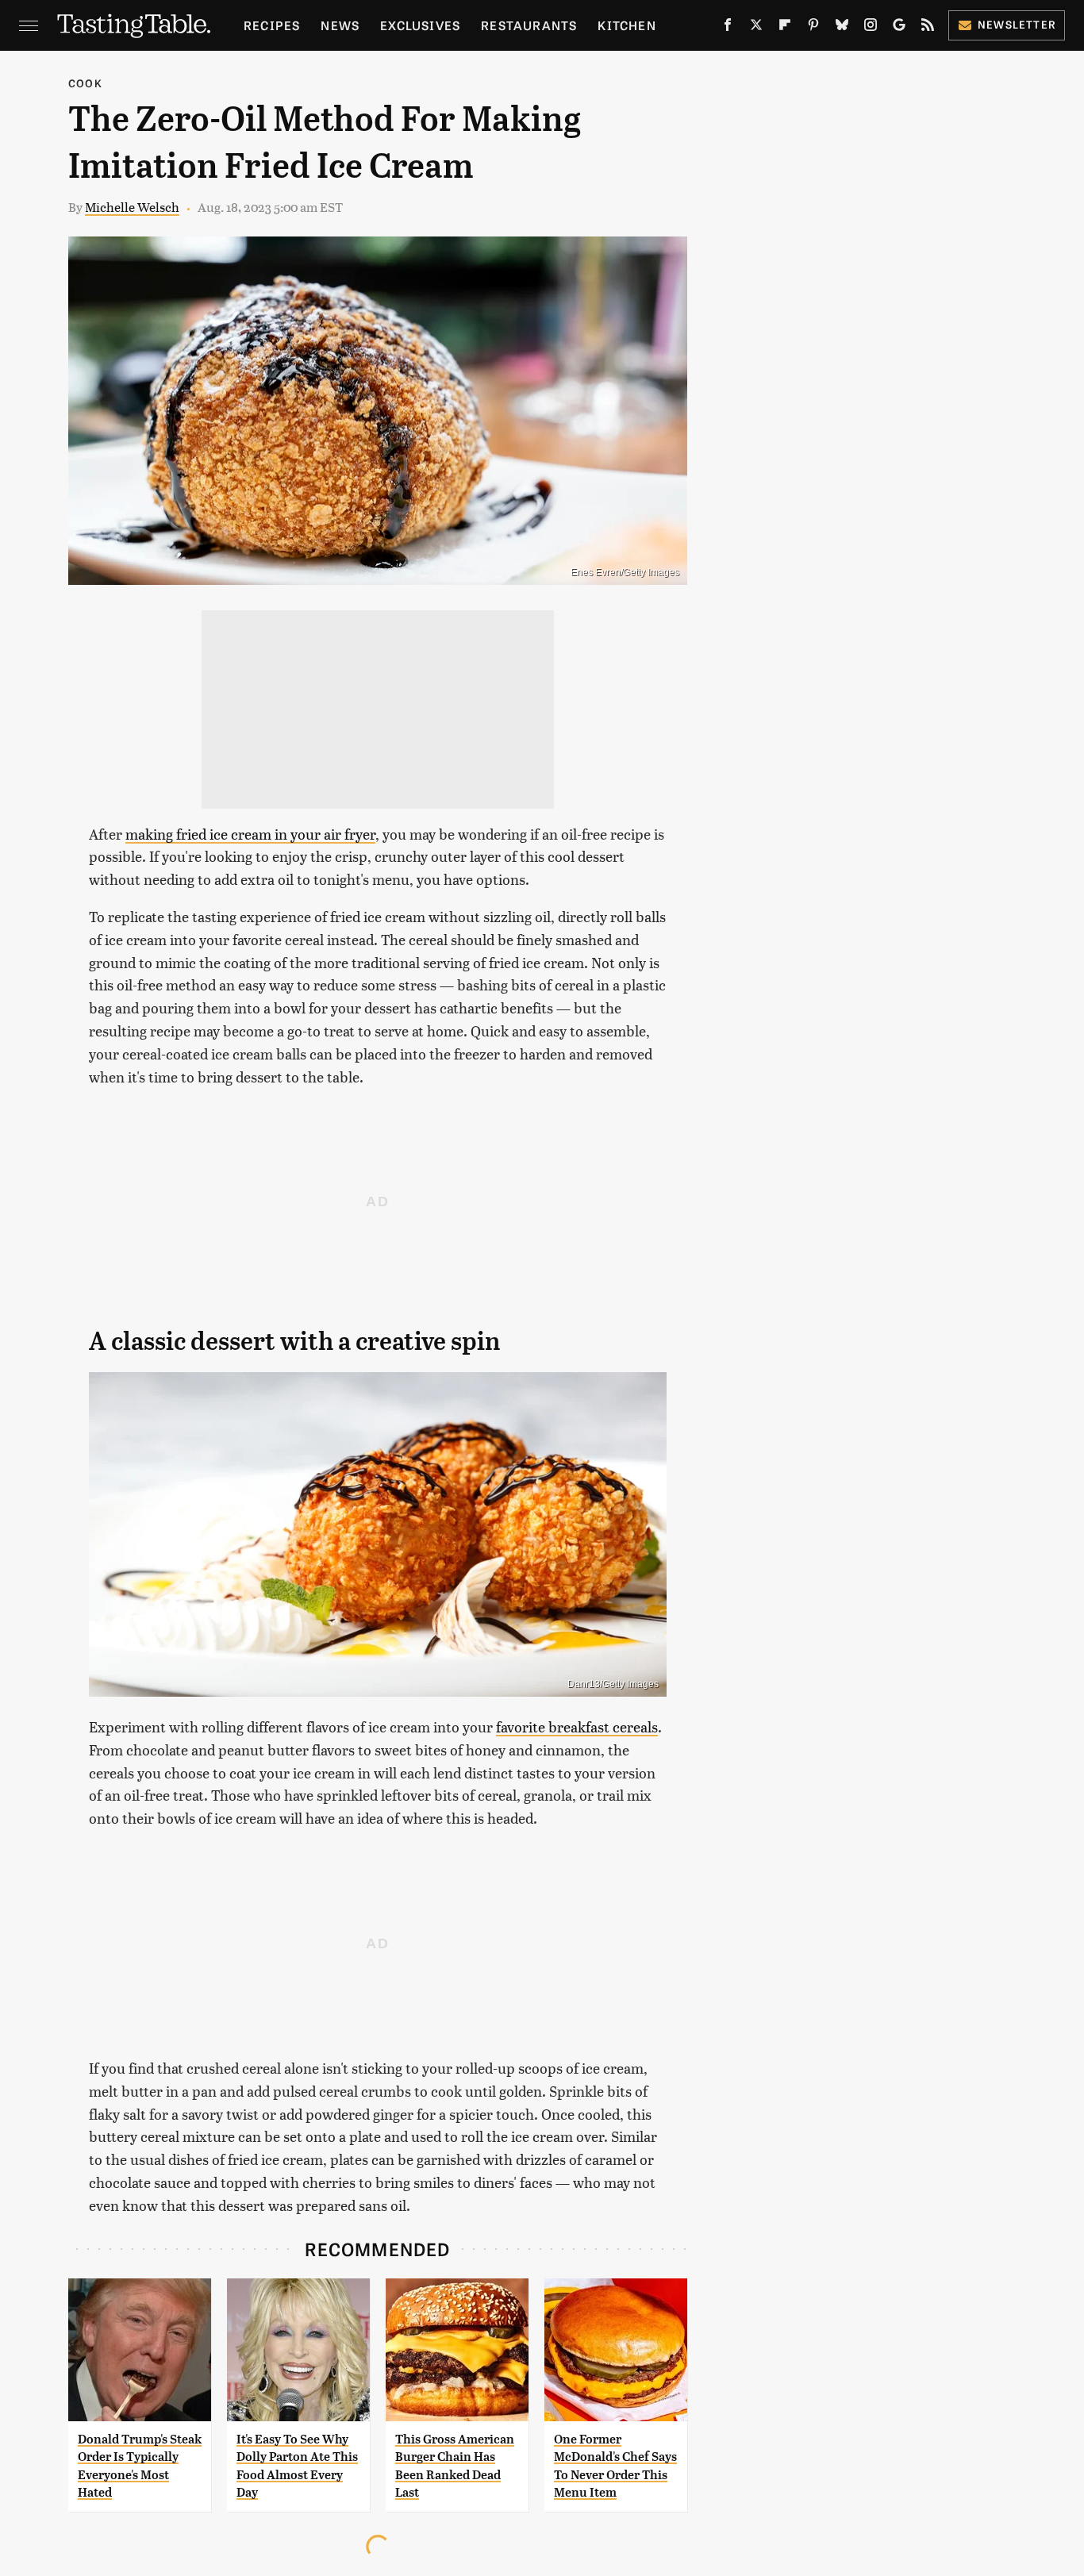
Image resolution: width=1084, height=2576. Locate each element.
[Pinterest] (813, 28)
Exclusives (420, 25)
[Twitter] (756, 28)
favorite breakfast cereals (577, 1726)
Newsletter (1017, 24)
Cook (85, 83)
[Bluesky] (842, 28)
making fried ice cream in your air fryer (250, 834)
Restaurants (529, 25)
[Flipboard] (785, 28)
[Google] (899, 28)
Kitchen (627, 25)
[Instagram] (871, 28)
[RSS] (928, 28)
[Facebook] (728, 28)
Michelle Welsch (132, 207)
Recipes (272, 25)
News (340, 25)
